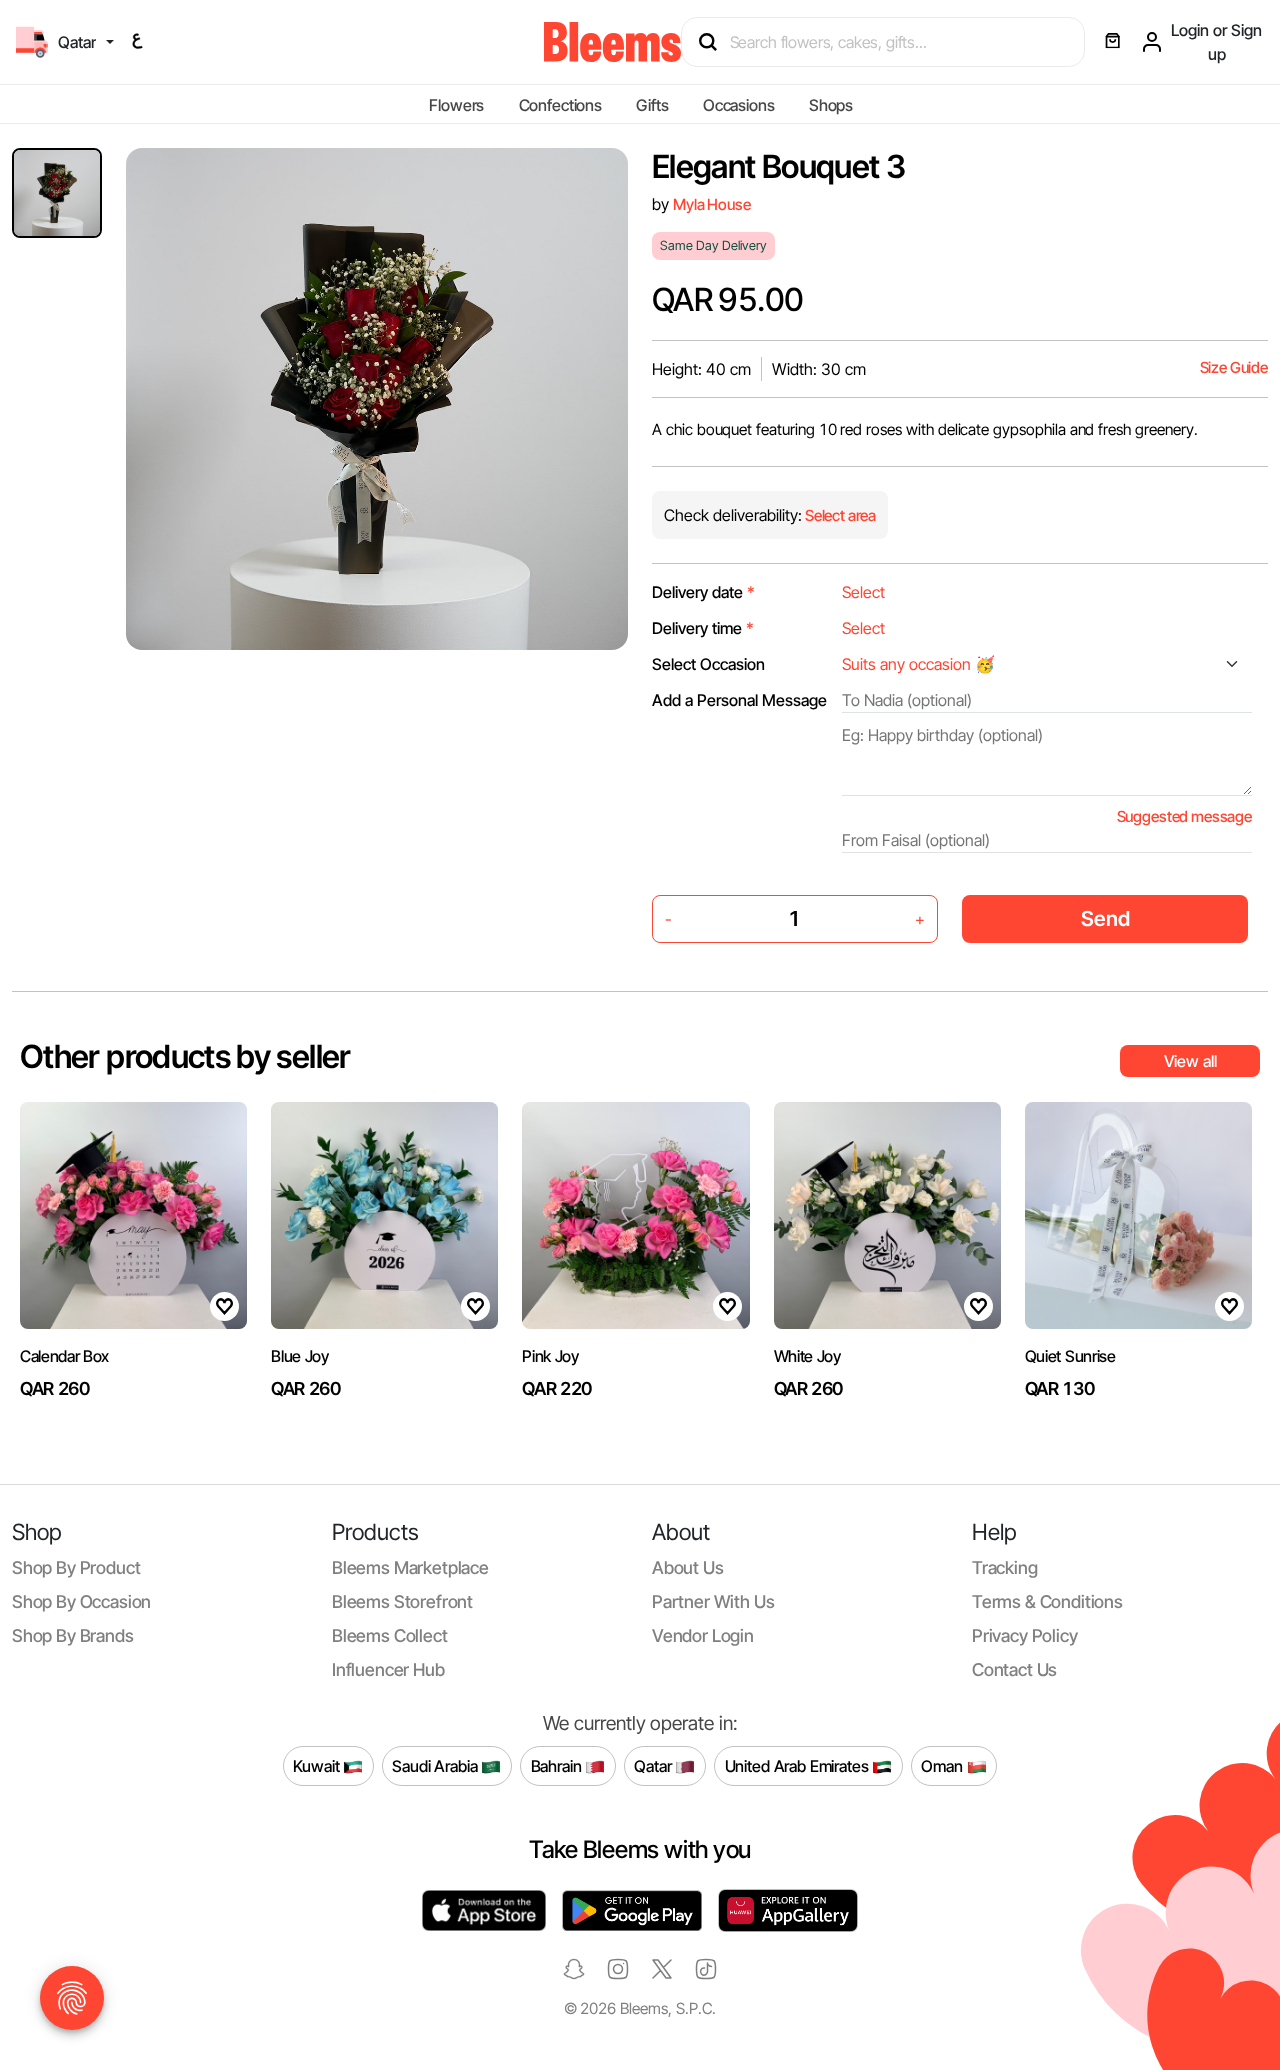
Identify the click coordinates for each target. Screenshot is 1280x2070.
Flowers (456, 105)
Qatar (654, 1765)
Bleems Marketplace (410, 1567)
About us (688, 1567)
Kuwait (318, 1765)
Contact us (1014, 1669)
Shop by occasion (81, 1601)
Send (1105, 918)
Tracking (1005, 1567)
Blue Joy (299, 1356)
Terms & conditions (1047, 1601)
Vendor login (703, 1635)
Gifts (652, 105)
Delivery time (703, 628)
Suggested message (1184, 816)
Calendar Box (64, 1356)
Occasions (739, 105)
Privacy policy (1025, 1635)
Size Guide (1234, 367)
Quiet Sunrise (1070, 1356)
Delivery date (703, 592)
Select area (839, 515)
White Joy (807, 1356)
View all (1190, 1061)
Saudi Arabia (436, 1765)
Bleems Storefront (402, 1601)
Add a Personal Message (739, 700)
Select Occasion (708, 664)
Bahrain (558, 1765)
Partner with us (713, 1601)
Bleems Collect (390, 1635)
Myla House (711, 204)
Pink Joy (550, 1356)
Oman (943, 1765)
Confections (560, 105)
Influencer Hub (388, 1669)
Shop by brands (73, 1635)
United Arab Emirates (799, 1765)
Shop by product (76, 1567)
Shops (831, 105)
